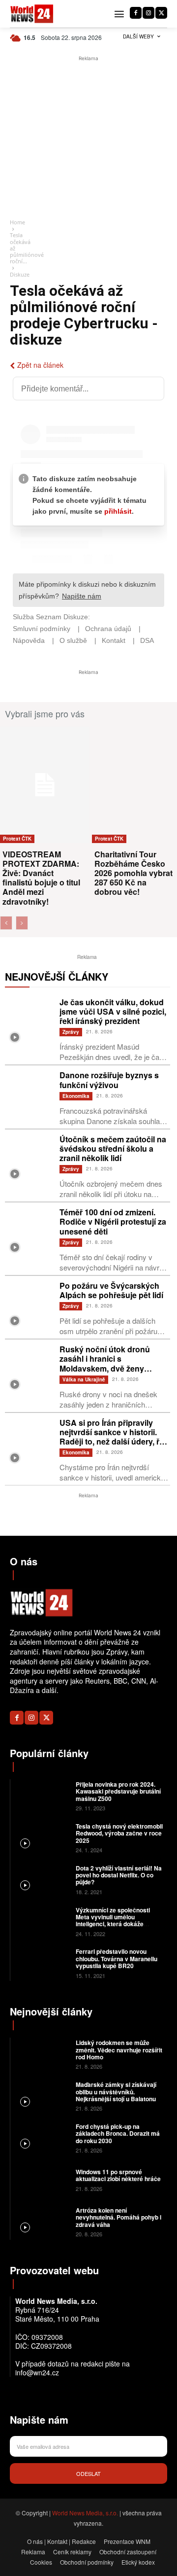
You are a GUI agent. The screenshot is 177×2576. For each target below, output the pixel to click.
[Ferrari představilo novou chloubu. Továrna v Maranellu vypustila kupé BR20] (42, 1963)
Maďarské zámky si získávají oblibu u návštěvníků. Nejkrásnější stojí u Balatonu (116, 2092)
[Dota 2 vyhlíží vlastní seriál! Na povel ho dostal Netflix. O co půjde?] (42, 1879)
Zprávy (71, 1032)
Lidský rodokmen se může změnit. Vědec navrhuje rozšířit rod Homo (119, 2050)
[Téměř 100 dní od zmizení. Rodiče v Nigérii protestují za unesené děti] (30, 1232)
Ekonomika (76, 1096)
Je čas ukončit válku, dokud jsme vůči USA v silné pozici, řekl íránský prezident (113, 1011)
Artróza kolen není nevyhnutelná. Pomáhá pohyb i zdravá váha (118, 2217)
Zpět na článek (40, 365)
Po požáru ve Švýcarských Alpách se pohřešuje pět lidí (111, 1290)
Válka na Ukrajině (84, 1379)
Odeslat (88, 2473)
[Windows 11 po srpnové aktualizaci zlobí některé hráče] (42, 2179)
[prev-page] (6, 923)
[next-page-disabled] (22, 923)
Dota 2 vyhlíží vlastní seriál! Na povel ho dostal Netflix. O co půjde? (119, 1875)
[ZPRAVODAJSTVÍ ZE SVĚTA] (32, 14)
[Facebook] (136, 13)
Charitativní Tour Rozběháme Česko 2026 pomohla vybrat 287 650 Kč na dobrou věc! (133, 873)
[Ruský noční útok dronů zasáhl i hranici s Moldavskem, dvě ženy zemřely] (30, 1369)
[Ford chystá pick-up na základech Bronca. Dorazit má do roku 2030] (42, 2137)
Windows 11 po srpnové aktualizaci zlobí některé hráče (118, 2175)
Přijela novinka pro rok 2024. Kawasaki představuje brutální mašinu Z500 (118, 1791)
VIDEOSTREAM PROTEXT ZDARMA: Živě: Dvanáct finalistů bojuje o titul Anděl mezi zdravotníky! (41, 878)
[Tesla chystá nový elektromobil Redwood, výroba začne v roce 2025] (42, 1837)
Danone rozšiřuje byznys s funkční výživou (109, 1080)
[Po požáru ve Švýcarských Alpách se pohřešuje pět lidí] (30, 1306)
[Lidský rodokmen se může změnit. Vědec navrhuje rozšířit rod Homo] (42, 2054)
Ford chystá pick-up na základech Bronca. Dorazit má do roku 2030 (118, 2134)
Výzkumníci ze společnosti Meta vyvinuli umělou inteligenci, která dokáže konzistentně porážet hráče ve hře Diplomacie (118, 1924)
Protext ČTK (17, 839)
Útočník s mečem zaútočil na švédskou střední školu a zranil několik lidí (113, 1148)
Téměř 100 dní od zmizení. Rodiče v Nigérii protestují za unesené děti (113, 1221)
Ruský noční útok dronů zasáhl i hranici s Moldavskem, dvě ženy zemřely (105, 1363)
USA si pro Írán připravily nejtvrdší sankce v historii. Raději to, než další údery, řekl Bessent (115, 1437)
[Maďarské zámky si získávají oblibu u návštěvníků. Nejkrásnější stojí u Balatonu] (42, 2096)
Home (17, 222)
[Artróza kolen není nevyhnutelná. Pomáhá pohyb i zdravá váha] (42, 2221)
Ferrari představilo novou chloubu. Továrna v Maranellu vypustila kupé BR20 (117, 1958)
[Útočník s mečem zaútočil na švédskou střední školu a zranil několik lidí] (30, 1159)
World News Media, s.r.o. (85, 2513)
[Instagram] (148, 13)
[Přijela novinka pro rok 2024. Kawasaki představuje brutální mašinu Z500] (42, 1795)
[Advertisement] (88, 138)
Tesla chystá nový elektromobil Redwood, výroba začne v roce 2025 (119, 1833)
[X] (161, 13)
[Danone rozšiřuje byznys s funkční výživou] (30, 1095)
